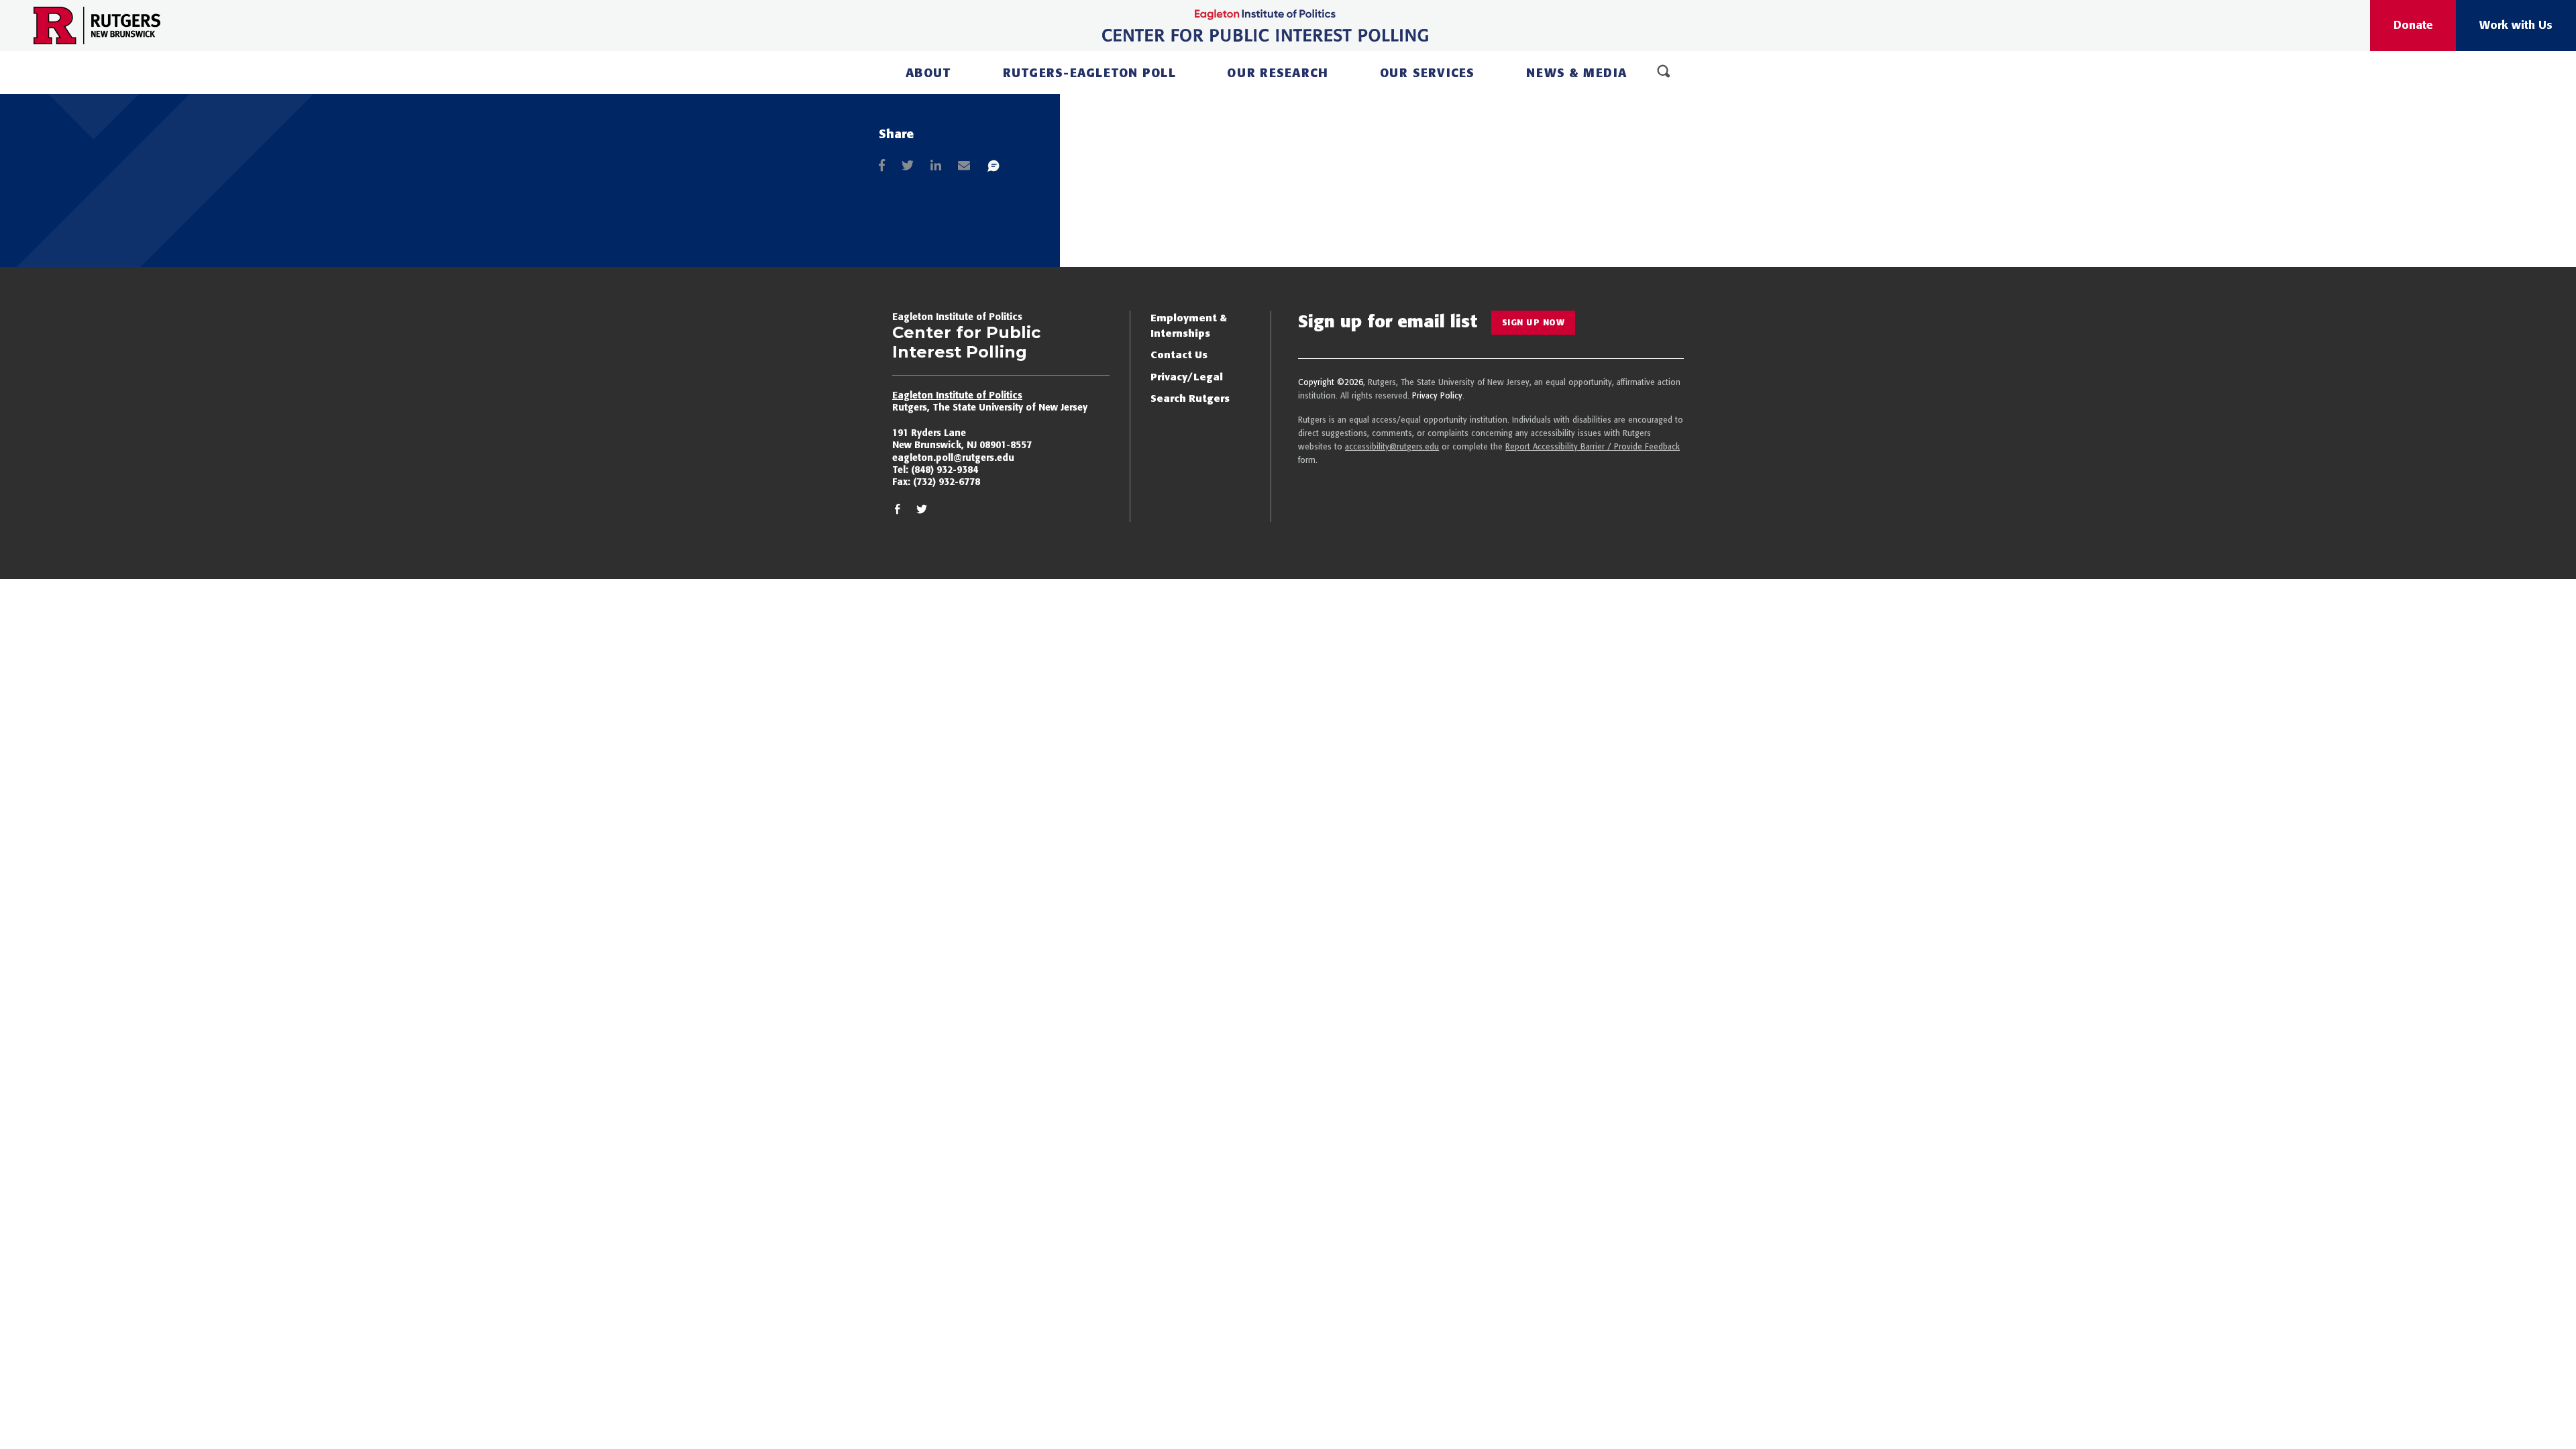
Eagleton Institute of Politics (957, 395)
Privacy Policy (1437, 395)
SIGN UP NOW (1534, 322)
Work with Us (2516, 25)
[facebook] (898, 512)
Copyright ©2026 (1331, 382)
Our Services (1428, 73)
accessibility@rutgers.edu (1392, 446)
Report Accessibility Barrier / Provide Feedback (1593, 446)
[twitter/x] (922, 512)
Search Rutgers (1190, 398)
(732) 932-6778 (947, 482)
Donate (2413, 25)
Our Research (1278, 73)
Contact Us (1179, 355)
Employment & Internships (1189, 325)
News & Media (1576, 73)
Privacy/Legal (1187, 377)
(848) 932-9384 (945, 470)
